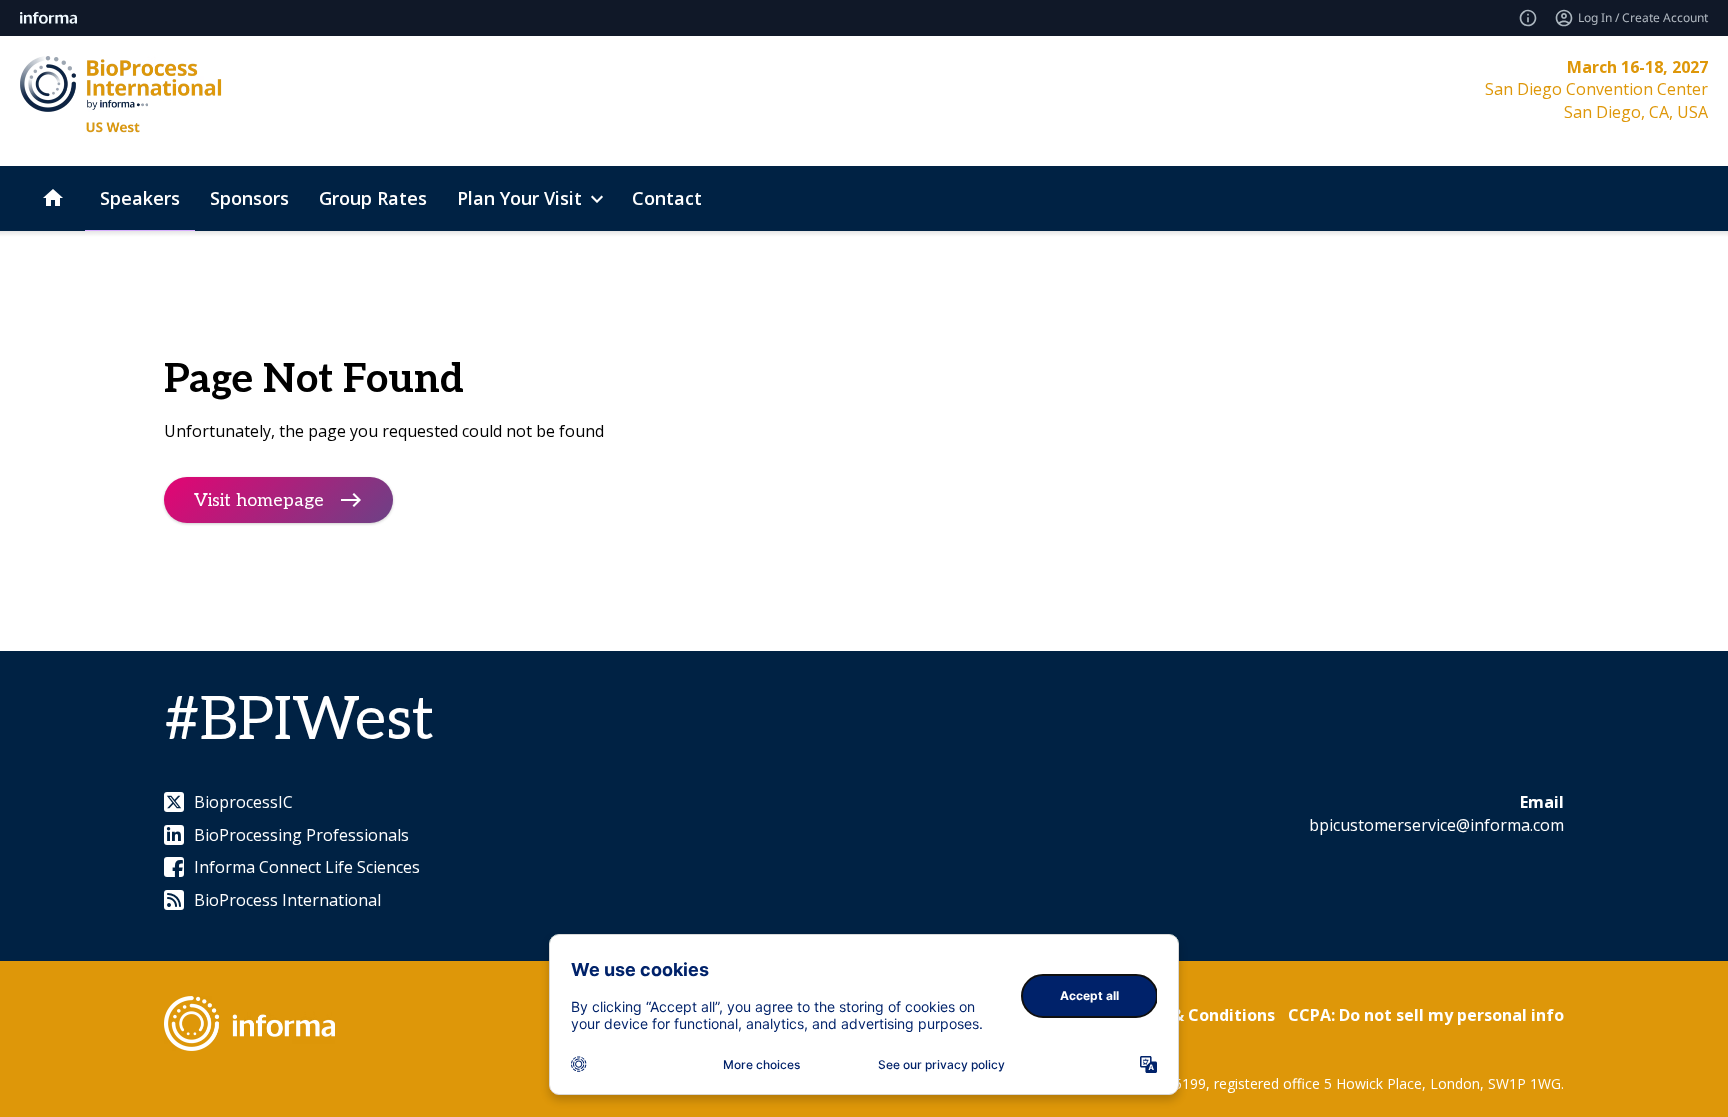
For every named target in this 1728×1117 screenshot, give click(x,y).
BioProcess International (287, 900)
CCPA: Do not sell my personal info (1426, 1015)
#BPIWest (299, 721)
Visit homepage (259, 499)
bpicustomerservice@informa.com (1436, 825)
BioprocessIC (243, 802)
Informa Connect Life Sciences (307, 867)
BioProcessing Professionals (301, 835)
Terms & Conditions (1195, 1015)
